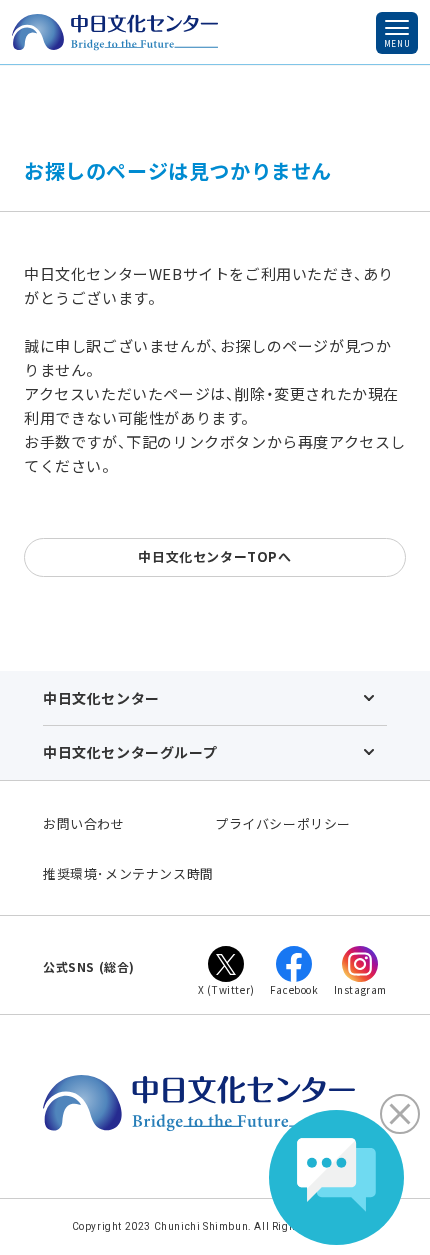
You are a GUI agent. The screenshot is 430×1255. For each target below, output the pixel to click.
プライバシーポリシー (283, 823)
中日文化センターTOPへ (214, 556)
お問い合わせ (84, 823)
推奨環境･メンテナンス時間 (128, 873)
